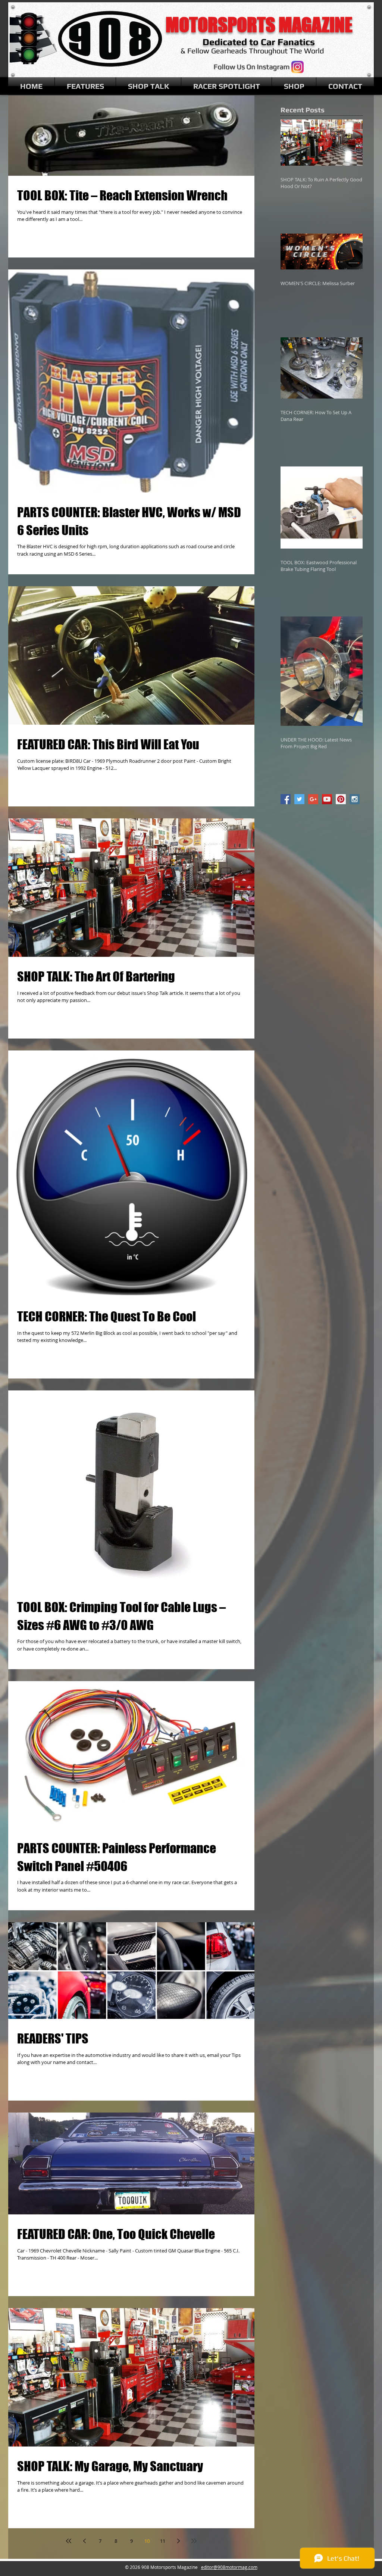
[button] (85, 86)
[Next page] (178, 2541)
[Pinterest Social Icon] (341, 799)
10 (147, 2541)
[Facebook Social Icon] (286, 799)
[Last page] (194, 2541)
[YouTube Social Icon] (327, 799)
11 (163, 2541)
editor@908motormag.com (229, 2567)
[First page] (69, 2541)
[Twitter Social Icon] (299, 799)
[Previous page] (84, 2541)
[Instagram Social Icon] (355, 799)
